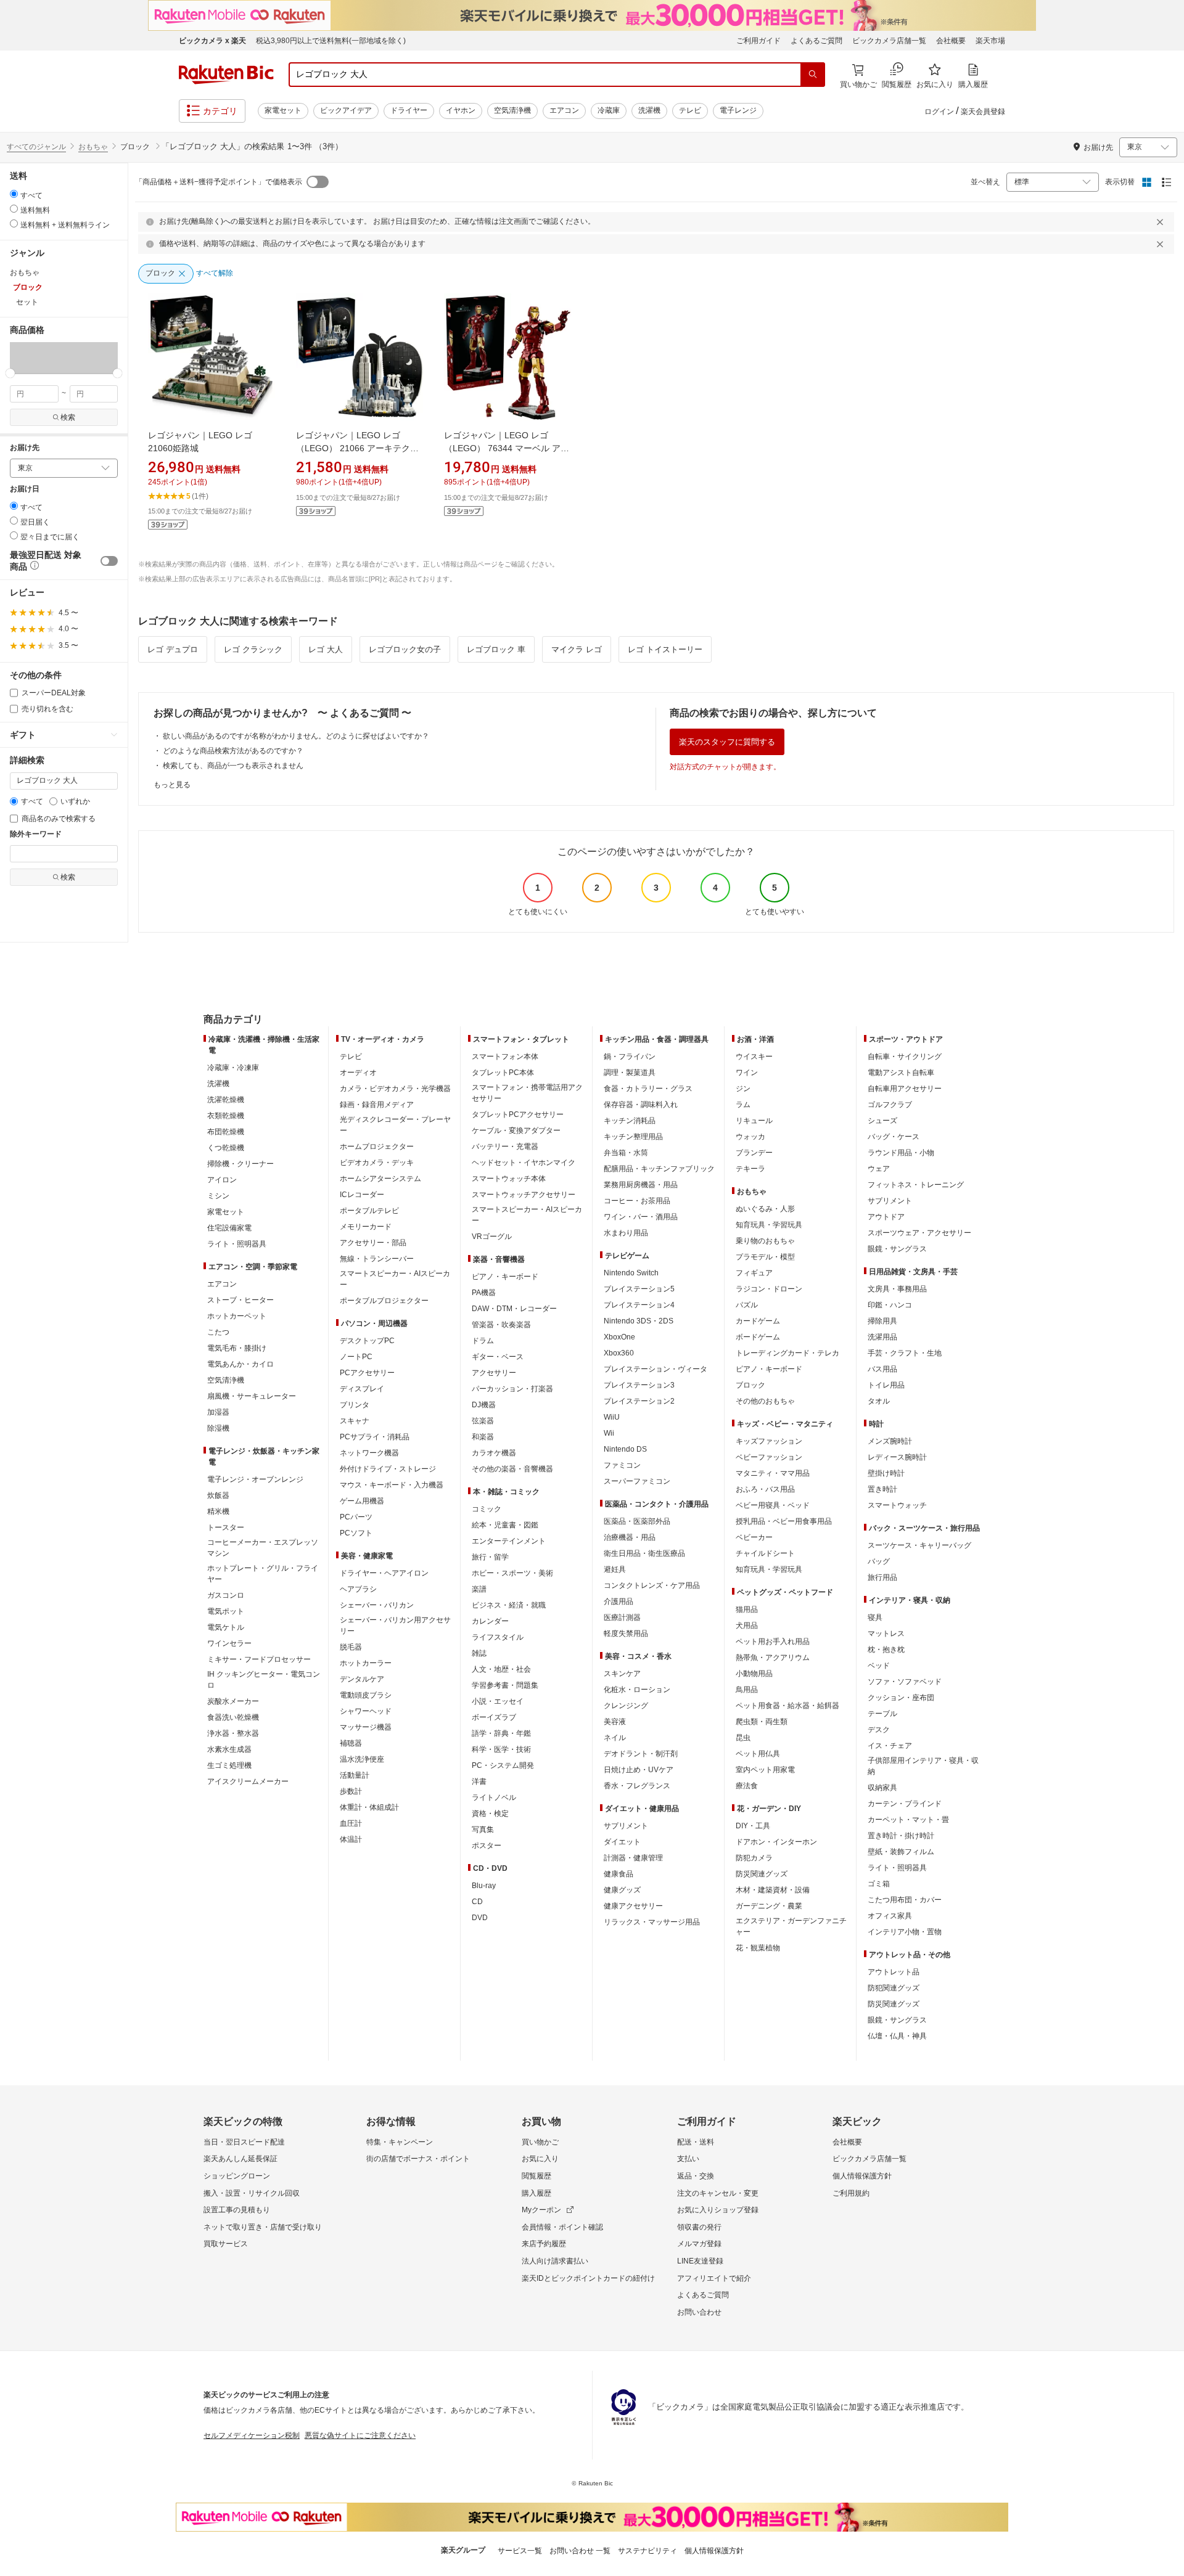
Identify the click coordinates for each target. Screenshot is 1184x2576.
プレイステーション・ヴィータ (656, 1369)
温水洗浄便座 (362, 1759)
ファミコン (622, 1465)
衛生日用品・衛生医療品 (644, 1553)
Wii (609, 1433)
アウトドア (886, 1217)
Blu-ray (484, 1886)
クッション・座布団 (901, 1698)
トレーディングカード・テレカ (787, 1353)
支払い (688, 2159)
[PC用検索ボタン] (813, 75)
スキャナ (355, 1421)
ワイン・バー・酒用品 (641, 1217)
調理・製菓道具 (630, 1073)
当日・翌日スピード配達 (244, 2142)
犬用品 (747, 1625)
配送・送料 (696, 2142)
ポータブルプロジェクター (384, 1301)
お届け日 (25, 489)
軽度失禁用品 (626, 1634)
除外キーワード (36, 834)
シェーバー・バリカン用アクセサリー (395, 1625)
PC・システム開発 (503, 1765)
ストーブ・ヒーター (240, 1300)
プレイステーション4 (639, 1305)
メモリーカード (366, 1227)
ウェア (879, 1169)
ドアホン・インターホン (776, 1842)
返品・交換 (696, 2176)
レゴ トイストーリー (665, 649)
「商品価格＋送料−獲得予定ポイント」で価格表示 (219, 182)
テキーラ (750, 1169)
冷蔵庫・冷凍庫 (233, 1068)
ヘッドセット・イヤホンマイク (524, 1163)
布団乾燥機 (226, 1132)
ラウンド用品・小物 (901, 1153)
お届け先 (25, 448)
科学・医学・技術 (501, 1749)
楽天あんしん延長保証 (240, 2159)
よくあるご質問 (816, 41)
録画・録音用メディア (377, 1105)
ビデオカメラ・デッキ (377, 1163)
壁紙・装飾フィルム (901, 1852)
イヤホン (461, 110)
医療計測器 (622, 1617)
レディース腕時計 (897, 1457)
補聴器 (351, 1743)
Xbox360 (619, 1353)
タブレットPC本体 (503, 1073)
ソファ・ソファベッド (905, 1682)
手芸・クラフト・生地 (905, 1353)
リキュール (754, 1121)
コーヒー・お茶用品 (637, 1201)
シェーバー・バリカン (377, 1605)
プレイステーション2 (639, 1401)
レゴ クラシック (253, 649)
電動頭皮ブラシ (366, 1695)
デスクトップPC (367, 1341)
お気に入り (540, 2159)
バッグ (879, 1561)
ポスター (487, 1846)
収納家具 (882, 1788)
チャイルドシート (765, 1553)
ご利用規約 (851, 2193)
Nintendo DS (625, 1449)
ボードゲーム (758, 1337)
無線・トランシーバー (377, 1259)
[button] (28, 358)
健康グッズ (622, 1890)
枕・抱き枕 (886, 1650)
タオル (879, 1401)
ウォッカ (750, 1137)
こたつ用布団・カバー (905, 1900)
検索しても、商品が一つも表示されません (233, 766)
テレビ (690, 110)
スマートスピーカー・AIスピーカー (395, 1279)
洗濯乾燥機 (226, 1100)
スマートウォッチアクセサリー (524, 1195)
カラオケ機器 (494, 1453)
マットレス (886, 1634)
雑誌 (479, 1653)
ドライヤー (409, 110)
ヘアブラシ (358, 1589)
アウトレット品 (894, 1972)
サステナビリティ (647, 2551)
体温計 (351, 1839)
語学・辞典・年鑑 (501, 1733)
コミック (487, 1509)
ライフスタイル (498, 1637)
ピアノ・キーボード (505, 1277)
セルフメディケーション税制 (252, 2435)
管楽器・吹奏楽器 (501, 1325)
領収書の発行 (699, 2227)
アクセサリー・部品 (373, 1243)
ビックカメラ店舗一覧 (889, 41)
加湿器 (218, 1412)
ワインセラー (229, 1643)
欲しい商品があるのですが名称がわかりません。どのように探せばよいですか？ (296, 736)
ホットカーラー (366, 1663)
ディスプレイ (362, 1389)
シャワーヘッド (366, 1711)
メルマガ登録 (699, 2244)
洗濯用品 (882, 1337)
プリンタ (355, 1405)
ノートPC (356, 1357)
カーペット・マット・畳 (908, 1820)
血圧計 (351, 1823)
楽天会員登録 (983, 112)
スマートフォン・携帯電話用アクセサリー (527, 1093)
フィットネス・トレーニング (916, 1185)
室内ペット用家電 (765, 1770)
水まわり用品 (626, 1233)
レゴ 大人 (326, 649)
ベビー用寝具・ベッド (773, 1505)
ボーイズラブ (494, 1717)
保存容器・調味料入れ (641, 1105)
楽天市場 (990, 41)
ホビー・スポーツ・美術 (512, 1573)
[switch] (109, 561)
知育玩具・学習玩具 (769, 1225)
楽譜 (479, 1589)
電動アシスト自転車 (901, 1073)
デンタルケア (362, 1679)
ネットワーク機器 (369, 1453)
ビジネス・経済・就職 (509, 1605)
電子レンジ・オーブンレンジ (255, 1479)
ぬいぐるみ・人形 (765, 1209)
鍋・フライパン (630, 1057)
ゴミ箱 (879, 1884)
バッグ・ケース (894, 1137)
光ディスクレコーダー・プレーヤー (395, 1125)
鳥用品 (747, 1690)
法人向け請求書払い (555, 2261)
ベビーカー (754, 1537)
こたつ (218, 1332)
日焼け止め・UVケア (639, 1770)
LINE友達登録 (700, 2261)
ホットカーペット (237, 1316)
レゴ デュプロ (173, 649)
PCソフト (356, 1533)
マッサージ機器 (366, 1727)
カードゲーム (758, 1321)
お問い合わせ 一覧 (580, 2551)
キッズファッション (769, 1441)
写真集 (483, 1830)
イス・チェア (890, 1746)
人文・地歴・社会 (501, 1669)
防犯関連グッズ (894, 1988)
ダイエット (622, 1842)
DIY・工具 (753, 1826)
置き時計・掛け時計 (901, 1836)
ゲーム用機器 (362, 1501)
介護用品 (619, 1601)
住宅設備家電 (229, 1228)
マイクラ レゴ (577, 649)
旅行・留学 (490, 1557)
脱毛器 (351, 1647)
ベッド (879, 1666)
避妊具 (615, 1569)
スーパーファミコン (637, 1481)
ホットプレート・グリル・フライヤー (263, 1574)
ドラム (483, 1341)
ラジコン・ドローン (769, 1289)
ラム (743, 1105)
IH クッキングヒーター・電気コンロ (264, 1680)
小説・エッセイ (498, 1701)
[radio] (14, 194)
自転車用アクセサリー (905, 1089)
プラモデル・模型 (765, 1257)
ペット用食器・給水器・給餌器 (787, 1706)
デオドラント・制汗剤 (641, 1754)
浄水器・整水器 (233, 1733)
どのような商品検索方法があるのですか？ (233, 751)
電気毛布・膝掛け (237, 1348)
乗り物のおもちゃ (765, 1241)
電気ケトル (226, 1627)
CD (477, 1902)
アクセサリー (494, 1373)
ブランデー (754, 1153)
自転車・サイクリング (905, 1057)
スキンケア (622, 1674)
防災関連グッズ (762, 1874)
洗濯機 (649, 110)
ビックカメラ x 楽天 (212, 41)
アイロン (222, 1180)
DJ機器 (484, 1405)
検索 (68, 417)
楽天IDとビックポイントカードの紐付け (588, 2278)
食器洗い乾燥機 (233, 1717)
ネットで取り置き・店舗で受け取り (263, 2227)
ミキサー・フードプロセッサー (259, 1659)
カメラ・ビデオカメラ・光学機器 (395, 1089)
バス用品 (882, 1369)
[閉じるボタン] (1162, 222)
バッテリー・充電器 (505, 1147)
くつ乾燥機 (226, 1148)
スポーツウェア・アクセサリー (919, 1233)
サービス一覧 (520, 2551)
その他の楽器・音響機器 (512, 1469)
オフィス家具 (890, 1916)
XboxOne (619, 1337)
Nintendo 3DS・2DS (639, 1321)
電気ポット (226, 1611)
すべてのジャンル (36, 147)
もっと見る (172, 785)
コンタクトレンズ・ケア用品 (652, 1585)
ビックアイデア (346, 110)
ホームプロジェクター (377, 1147)
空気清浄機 (512, 110)
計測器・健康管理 (633, 1858)
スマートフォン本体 (505, 1057)
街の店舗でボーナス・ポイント (418, 2159)
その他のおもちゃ (765, 1401)
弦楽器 (483, 1421)
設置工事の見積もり (237, 2210)
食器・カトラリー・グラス (648, 1089)
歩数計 (351, 1791)
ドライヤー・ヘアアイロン (384, 1573)
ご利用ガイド (758, 41)
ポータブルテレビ (369, 1211)
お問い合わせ (699, 2312)
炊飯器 (218, 1495)
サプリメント (626, 1826)
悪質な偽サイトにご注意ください (360, 2435)
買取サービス (226, 2244)
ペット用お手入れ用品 (773, 1642)
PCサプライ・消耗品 (375, 1437)
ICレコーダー (362, 1195)
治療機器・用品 (630, 1537)
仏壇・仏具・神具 (897, 2036)
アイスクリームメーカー (248, 1781)
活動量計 (355, 1775)
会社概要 (951, 41)
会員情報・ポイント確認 (562, 2227)
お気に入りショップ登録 (718, 2210)
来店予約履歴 (544, 2244)
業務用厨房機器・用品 (641, 1185)
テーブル (882, 1714)
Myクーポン (541, 2210)
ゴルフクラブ (890, 1105)
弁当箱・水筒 (626, 1153)
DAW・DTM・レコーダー (514, 1309)
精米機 (218, 1511)
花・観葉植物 (758, 1948)
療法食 (747, 1786)
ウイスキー (754, 1057)
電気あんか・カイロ (240, 1364)
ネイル (615, 1738)
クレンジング (626, 1706)
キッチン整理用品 (633, 1137)
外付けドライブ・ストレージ (388, 1469)
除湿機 (218, 1428)
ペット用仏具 (758, 1754)
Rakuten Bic (226, 75)
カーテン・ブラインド (905, 1804)
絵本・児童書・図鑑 (505, 1525)
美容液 (615, 1722)
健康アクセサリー (633, 1906)
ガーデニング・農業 (769, 1906)
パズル (747, 1305)
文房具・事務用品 (897, 1289)
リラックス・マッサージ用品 (652, 1922)
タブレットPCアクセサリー (518, 1114)
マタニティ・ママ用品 (773, 1473)
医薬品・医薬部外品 (637, 1521)
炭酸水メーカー (233, 1701)
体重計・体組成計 (369, 1807)
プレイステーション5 (639, 1289)
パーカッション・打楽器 (512, 1389)
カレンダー (490, 1621)
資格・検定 (490, 1813)
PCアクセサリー (367, 1373)
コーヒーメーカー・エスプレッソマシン (263, 1548)
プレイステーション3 (639, 1385)
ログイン (939, 112)
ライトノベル (494, 1797)
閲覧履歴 (536, 2176)
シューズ (882, 1121)
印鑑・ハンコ (890, 1305)
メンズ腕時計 (890, 1441)
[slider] (10, 373)
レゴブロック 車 (496, 649)
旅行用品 (882, 1577)
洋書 (479, 1781)
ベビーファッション (769, 1457)
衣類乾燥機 (226, 1116)
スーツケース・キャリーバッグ (919, 1545)
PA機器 (484, 1293)
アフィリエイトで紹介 (714, 2278)
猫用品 (747, 1609)
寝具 (875, 1617)
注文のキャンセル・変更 (718, 2193)
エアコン (564, 110)
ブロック (750, 1385)
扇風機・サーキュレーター (252, 1396)
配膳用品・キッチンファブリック (659, 1169)
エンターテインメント (509, 1541)
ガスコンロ (226, 1595)
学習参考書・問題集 (505, 1685)
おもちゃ (93, 147)
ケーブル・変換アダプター (516, 1131)
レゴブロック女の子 (405, 649)
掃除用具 (882, 1321)
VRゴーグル (492, 1237)
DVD (480, 1918)
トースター (226, 1527)
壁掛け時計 (886, 1473)
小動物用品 (754, 1674)
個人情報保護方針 (862, 2176)
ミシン (218, 1196)
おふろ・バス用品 (765, 1489)
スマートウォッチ (897, 1505)
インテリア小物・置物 (905, 1932)
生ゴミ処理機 (229, 1765)
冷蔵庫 (609, 110)
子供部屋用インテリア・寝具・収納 (923, 1766)
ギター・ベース (498, 1357)
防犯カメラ (754, 1858)
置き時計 (882, 1489)
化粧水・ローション (637, 1690)
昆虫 (743, 1738)
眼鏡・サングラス (897, 1249)
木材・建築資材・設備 (773, 1890)
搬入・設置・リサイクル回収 (252, 2193)
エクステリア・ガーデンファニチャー (791, 1926)
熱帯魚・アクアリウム (773, 1658)
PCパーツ (356, 1517)
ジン (743, 1089)
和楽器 (483, 1437)
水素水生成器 (229, 1749)
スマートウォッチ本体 (509, 1179)
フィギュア (754, 1273)
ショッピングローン (237, 2176)
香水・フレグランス (637, 1786)
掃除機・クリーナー (240, 1164)
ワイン (747, 1073)
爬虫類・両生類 (762, 1722)
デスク (879, 1730)
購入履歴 (536, 2193)
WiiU (612, 1417)
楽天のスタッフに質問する (727, 742)
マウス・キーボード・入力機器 (392, 1485)
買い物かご (540, 2142)
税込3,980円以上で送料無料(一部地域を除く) (331, 41)
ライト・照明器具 (237, 1244)
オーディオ (358, 1073)
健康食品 (619, 1874)
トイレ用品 (886, 1385)
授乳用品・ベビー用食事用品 (784, 1521)
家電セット (283, 110)
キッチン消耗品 (630, 1121)
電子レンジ (738, 110)
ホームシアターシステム (380, 1179)
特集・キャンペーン (400, 2142)
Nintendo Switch (631, 1273)
